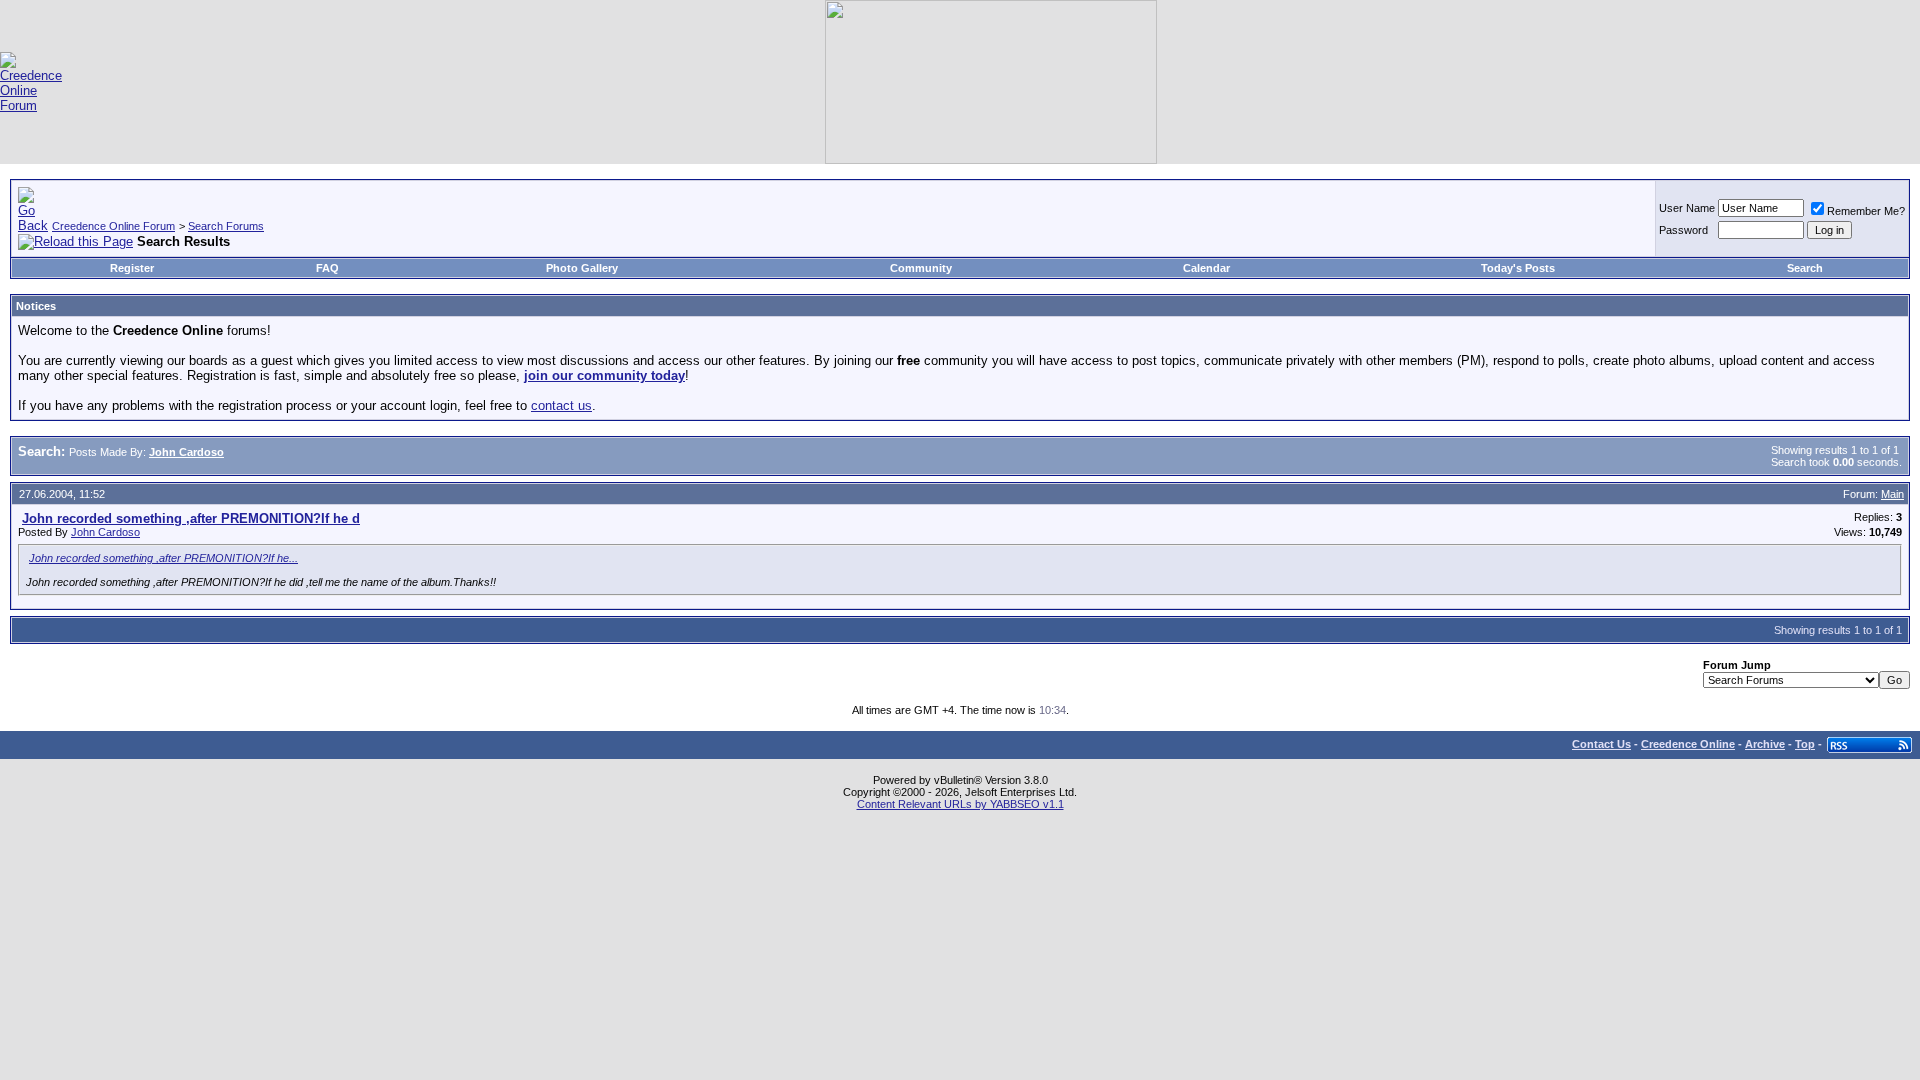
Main (1892, 494)
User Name (1687, 208)
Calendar (1206, 268)
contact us (561, 405)
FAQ (327, 268)
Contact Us (1601, 744)
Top (1805, 744)
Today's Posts (1518, 268)
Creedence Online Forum (113, 226)
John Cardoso (105, 532)
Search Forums (226, 226)
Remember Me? (1866, 211)
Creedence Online (1688, 744)
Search (1805, 268)
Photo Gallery (582, 268)
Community (921, 268)
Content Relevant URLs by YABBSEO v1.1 (960, 804)
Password (1683, 230)
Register (132, 268)
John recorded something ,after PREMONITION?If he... (163, 558)
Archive (1765, 744)
